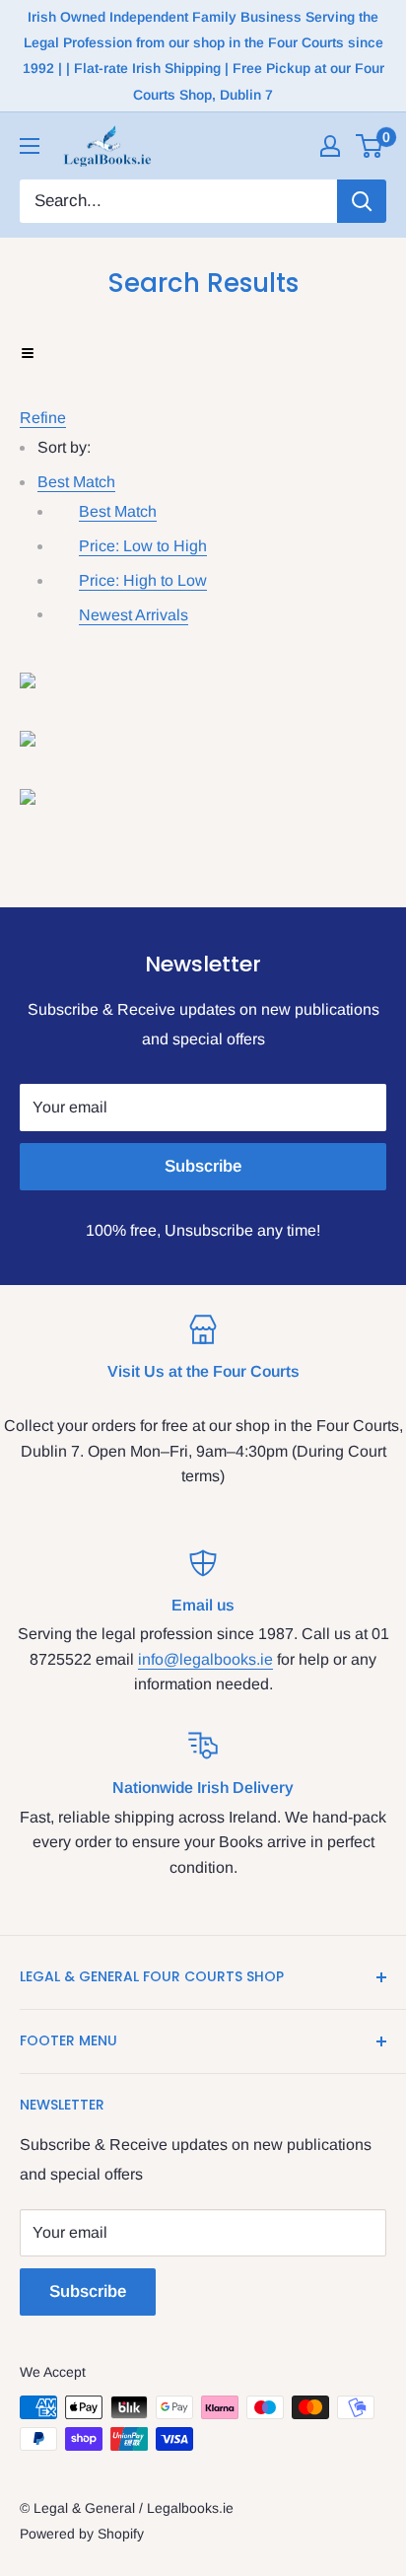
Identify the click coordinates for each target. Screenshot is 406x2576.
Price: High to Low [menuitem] (143, 580)
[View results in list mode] (203, 739)
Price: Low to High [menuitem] (143, 546)
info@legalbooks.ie (205, 1659)
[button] (76, 482)
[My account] (330, 146)
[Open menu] (30, 146)
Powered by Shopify (82, 2534)
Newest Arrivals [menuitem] (134, 615)
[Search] (362, 201)
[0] (370, 146)
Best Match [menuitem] (118, 511)
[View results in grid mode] (203, 680)
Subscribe (203, 1166)
